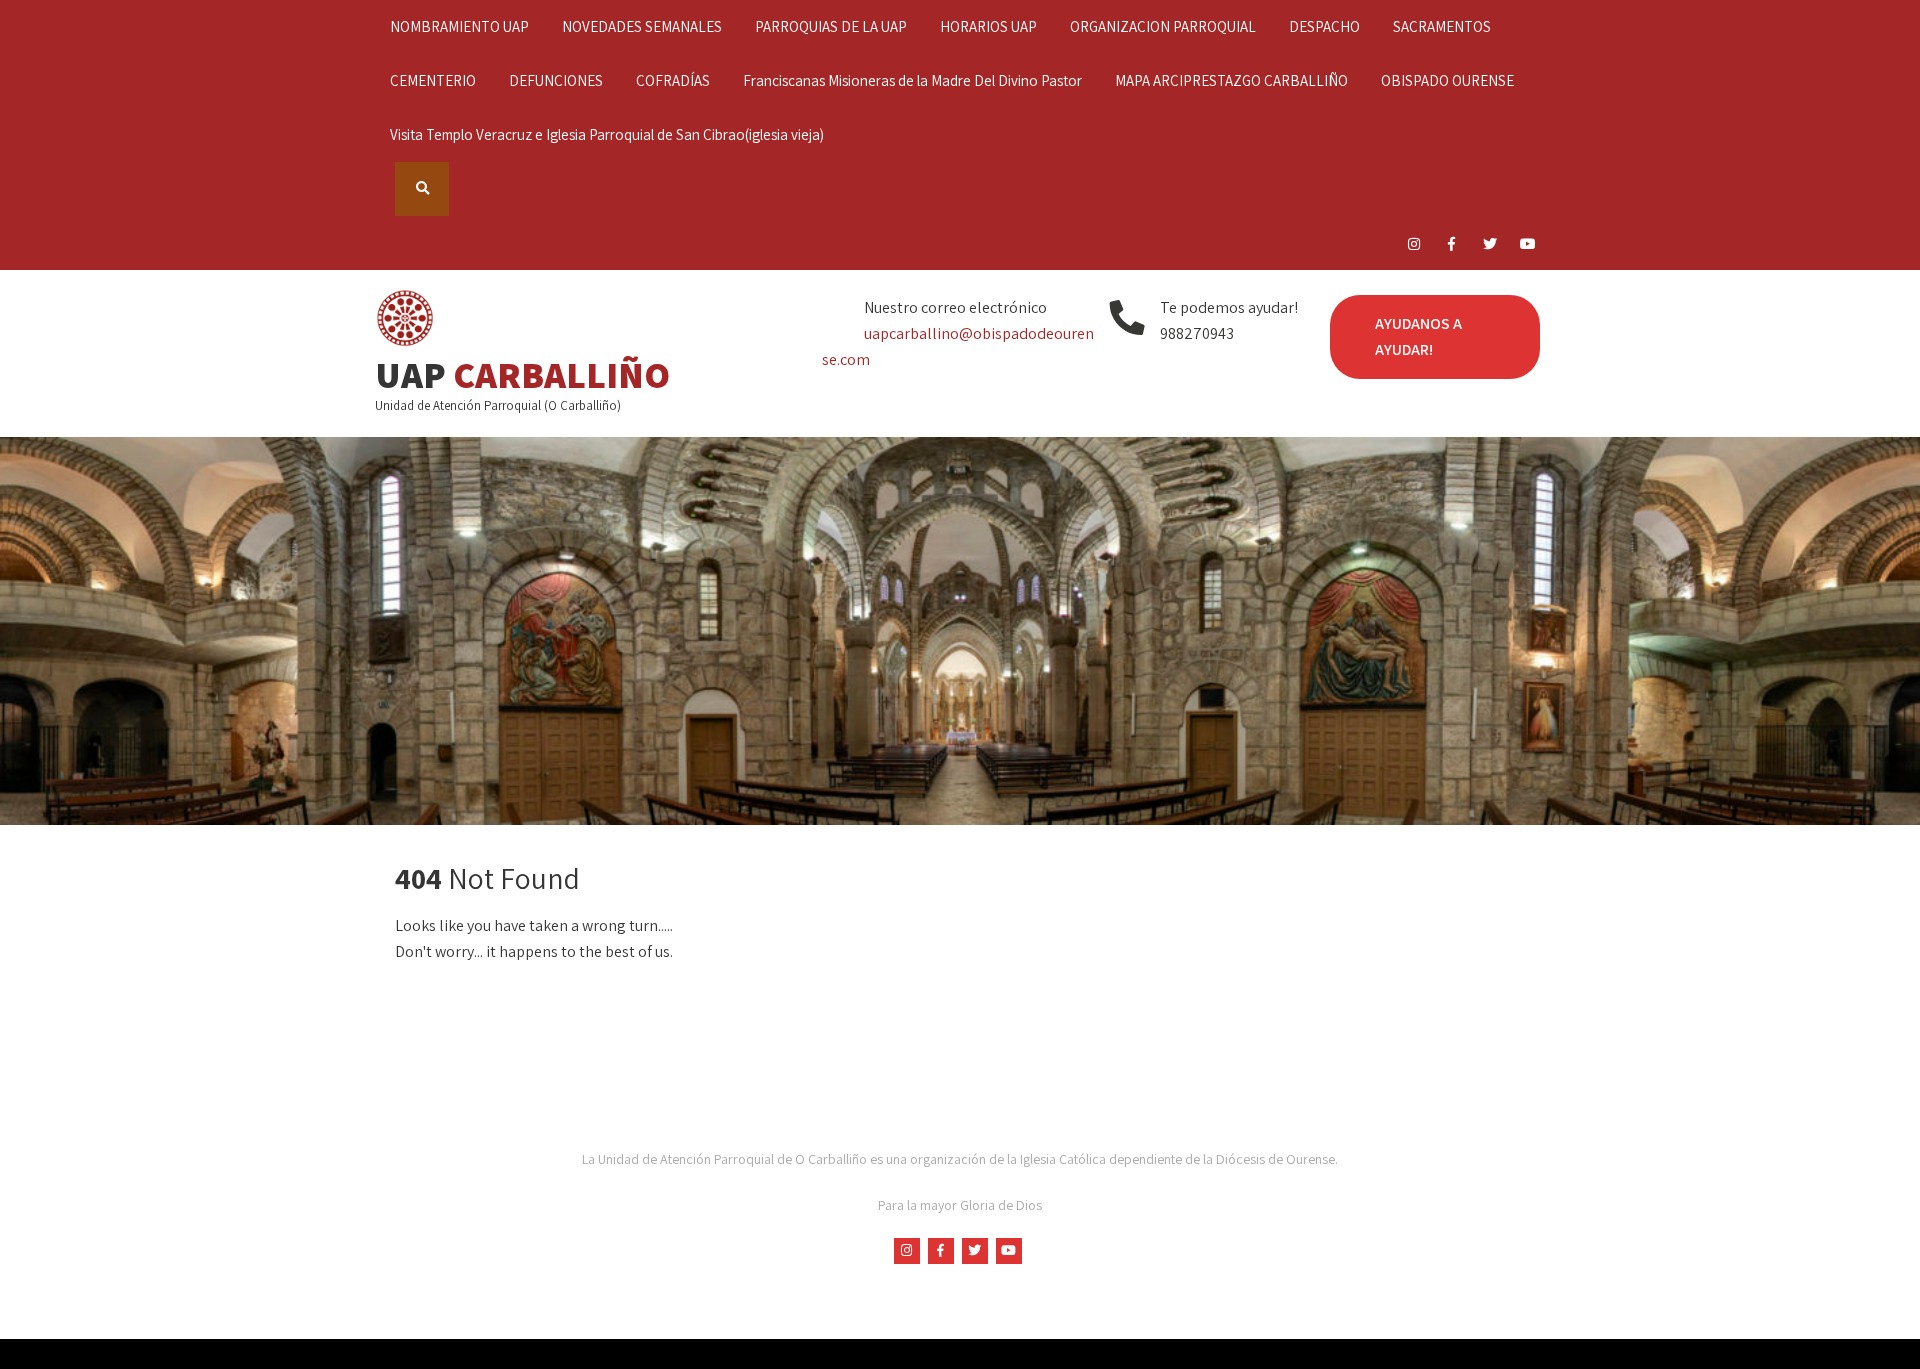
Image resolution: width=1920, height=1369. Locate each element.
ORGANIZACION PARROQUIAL (1163, 26)
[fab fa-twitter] (1489, 247)
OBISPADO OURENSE (1447, 80)
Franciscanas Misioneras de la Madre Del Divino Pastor (912, 80)
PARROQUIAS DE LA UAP (831, 26)
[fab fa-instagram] (1413, 247)
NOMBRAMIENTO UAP (459, 26)
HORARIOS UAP (988, 26)
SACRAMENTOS (1442, 26)
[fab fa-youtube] (1527, 247)
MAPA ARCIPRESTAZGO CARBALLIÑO (1231, 80)
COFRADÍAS (673, 80)
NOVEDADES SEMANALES (642, 26)
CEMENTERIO (433, 80)
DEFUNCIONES (556, 80)
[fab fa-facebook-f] (1451, 247)
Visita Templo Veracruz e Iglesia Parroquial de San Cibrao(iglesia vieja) (607, 134)
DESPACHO (1324, 26)
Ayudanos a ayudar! (1418, 336)
